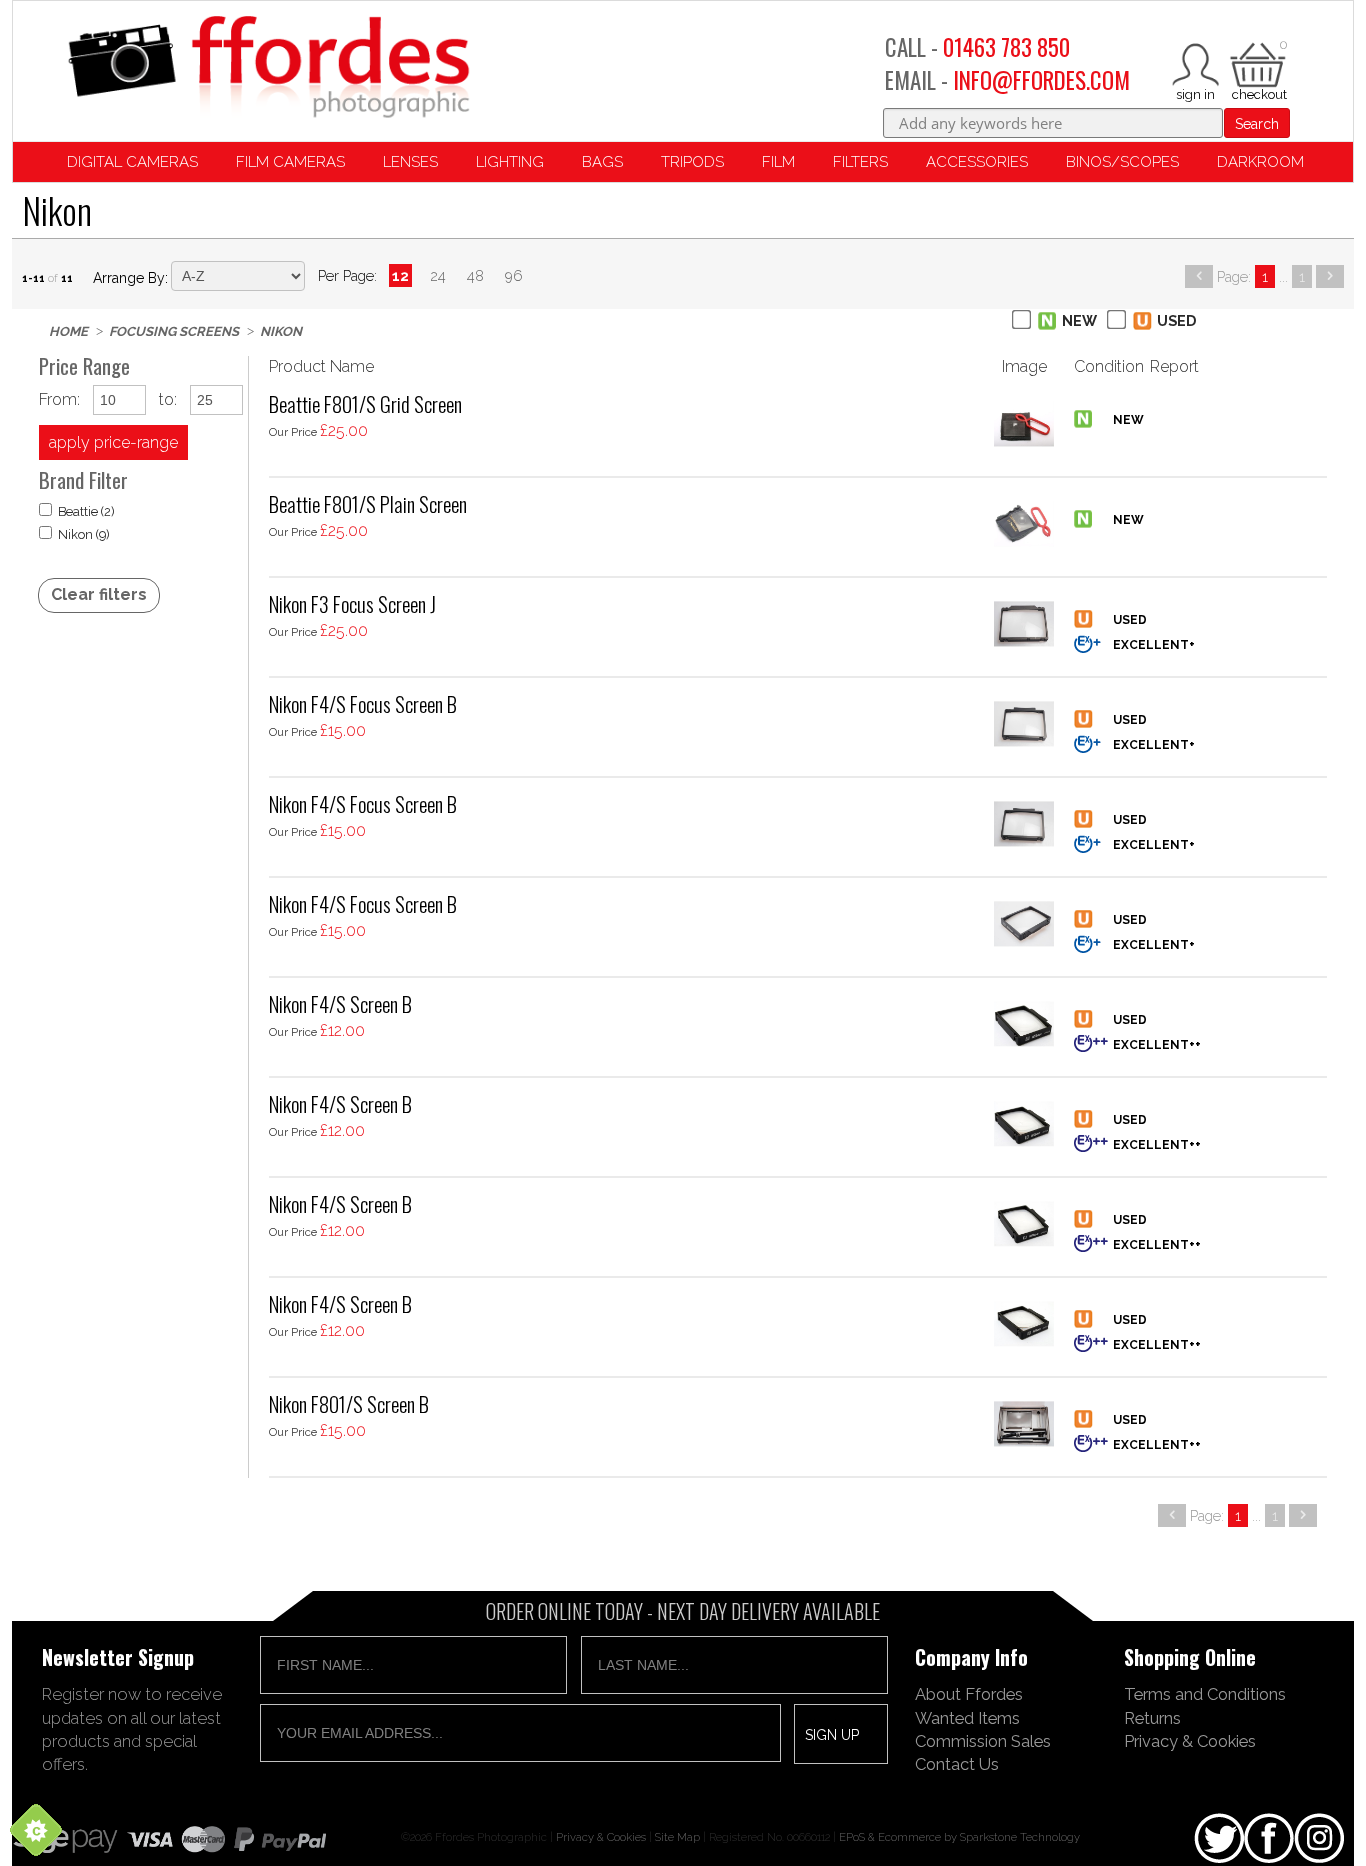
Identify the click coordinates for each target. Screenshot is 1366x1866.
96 (514, 275)
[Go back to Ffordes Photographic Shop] (268, 68)
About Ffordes (969, 1694)
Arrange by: (130, 278)
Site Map (677, 1837)
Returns (1152, 1718)
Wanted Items (967, 1718)
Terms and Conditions (1205, 1694)
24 (438, 275)
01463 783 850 (1006, 47)
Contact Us (957, 1764)
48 (475, 275)
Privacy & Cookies (1190, 1741)
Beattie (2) (86, 511)
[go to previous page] (1199, 276)
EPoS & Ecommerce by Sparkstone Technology (959, 1837)
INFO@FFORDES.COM (1041, 80)
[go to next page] (1330, 276)
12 (400, 275)
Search (1257, 124)
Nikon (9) (84, 534)
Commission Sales (983, 1741)
